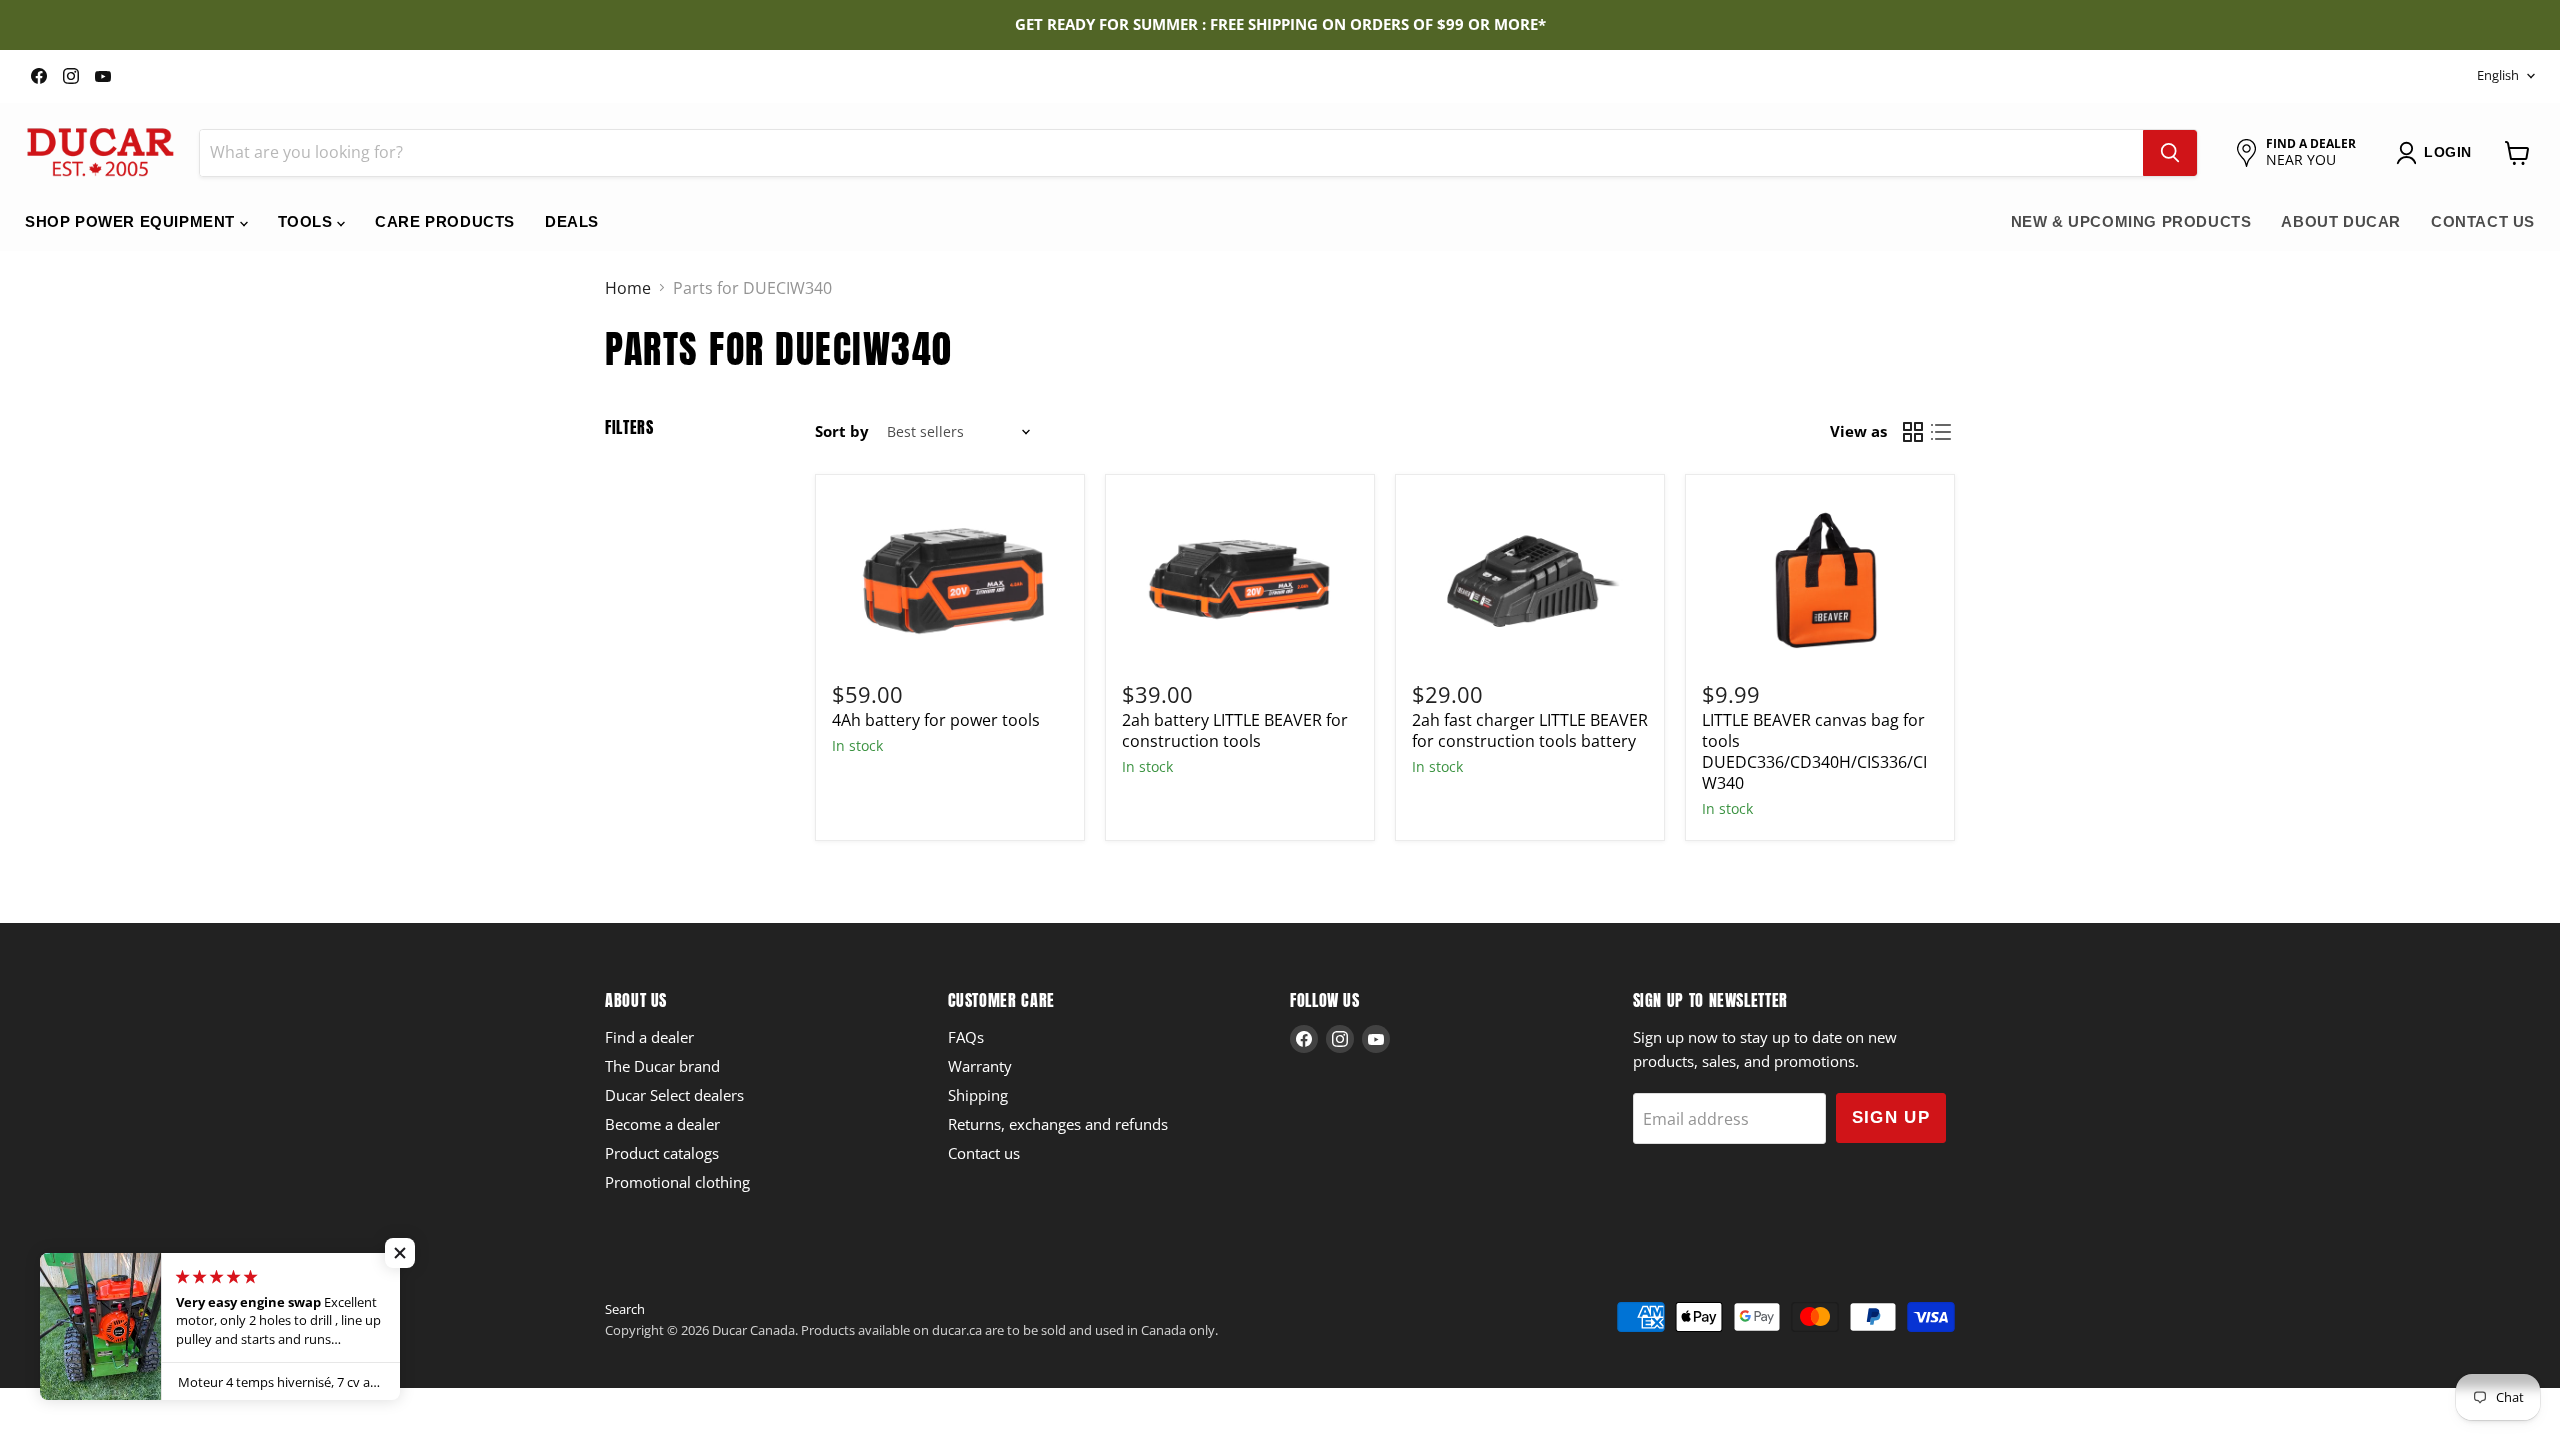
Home (628, 288)
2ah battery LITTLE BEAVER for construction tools (1235, 730)
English (2498, 75)
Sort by (842, 431)
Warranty (980, 1066)
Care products (445, 221)
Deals (572, 221)
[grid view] (1913, 432)
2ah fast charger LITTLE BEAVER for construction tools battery (1530, 730)
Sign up (1891, 1117)
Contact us (2483, 221)
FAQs (966, 1037)
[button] (400, 1253)
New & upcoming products (2131, 221)
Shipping (978, 1095)
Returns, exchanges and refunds (1058, 1124)
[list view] (1941, 432)
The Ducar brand (662, 1066)
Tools (308, 221)
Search (625, 1309)
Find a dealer (649, 1037)
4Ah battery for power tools (936, 720)
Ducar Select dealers (674, 1095)
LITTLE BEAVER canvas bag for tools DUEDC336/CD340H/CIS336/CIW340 (1814, 751)
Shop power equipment (132, 221)
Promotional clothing (677, 1182)
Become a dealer (662, 1124)
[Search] (2170, 153)
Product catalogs (662, 1153)
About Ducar (2341, 221)
